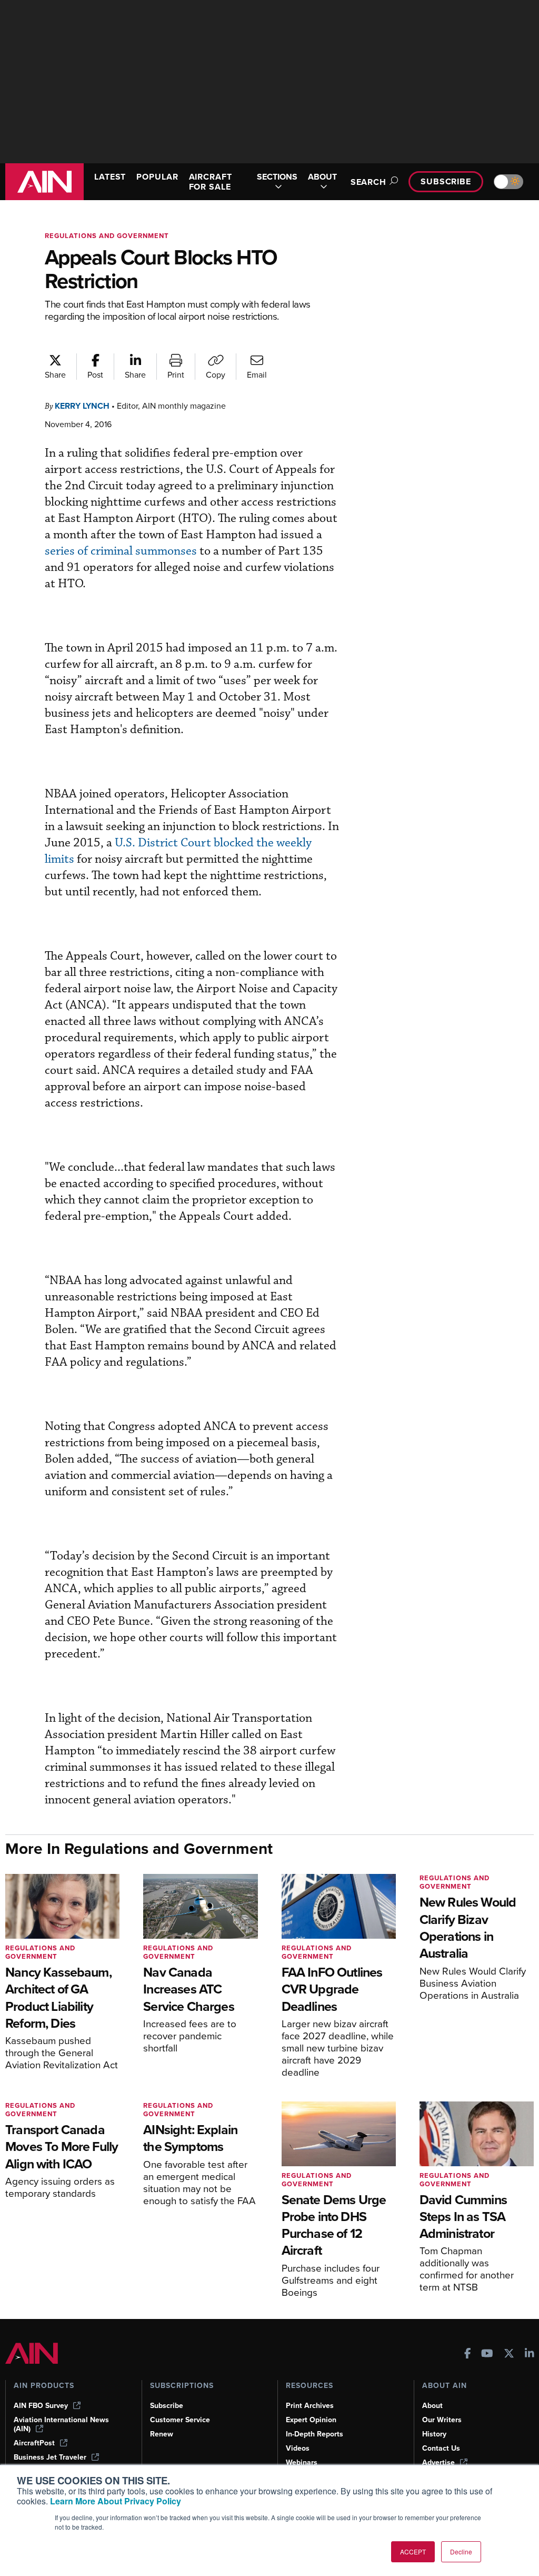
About (432, 2406)
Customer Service (180, 2420)
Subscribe (446, 181)
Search (368, 182)
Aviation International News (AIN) (61, 2424)
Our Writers (442, 2420)
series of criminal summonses (121, 551)
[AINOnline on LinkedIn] (530, 2355)
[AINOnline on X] (509, 2355)
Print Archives (310, 2406)
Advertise (438, 2463)
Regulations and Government (107, 236)
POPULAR (157, 177)
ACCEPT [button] (413, 2552)
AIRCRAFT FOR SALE (211, 182)
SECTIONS (277, 177)
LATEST (110, 177)
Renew (162, 2434)
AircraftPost (34, 2443)
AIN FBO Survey (41, 2406)
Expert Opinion (311, 2420)
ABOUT (322, 177)
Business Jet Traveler (50, 2457)
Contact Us (441, 2448)
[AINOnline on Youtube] (487, 2355)
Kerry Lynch (82, 406)
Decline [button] (461, 2552)
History (434, 2434)
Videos (298, 2448)
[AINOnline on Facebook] (468, 2355)
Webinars (302, 2463)
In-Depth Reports (315, 2434)
